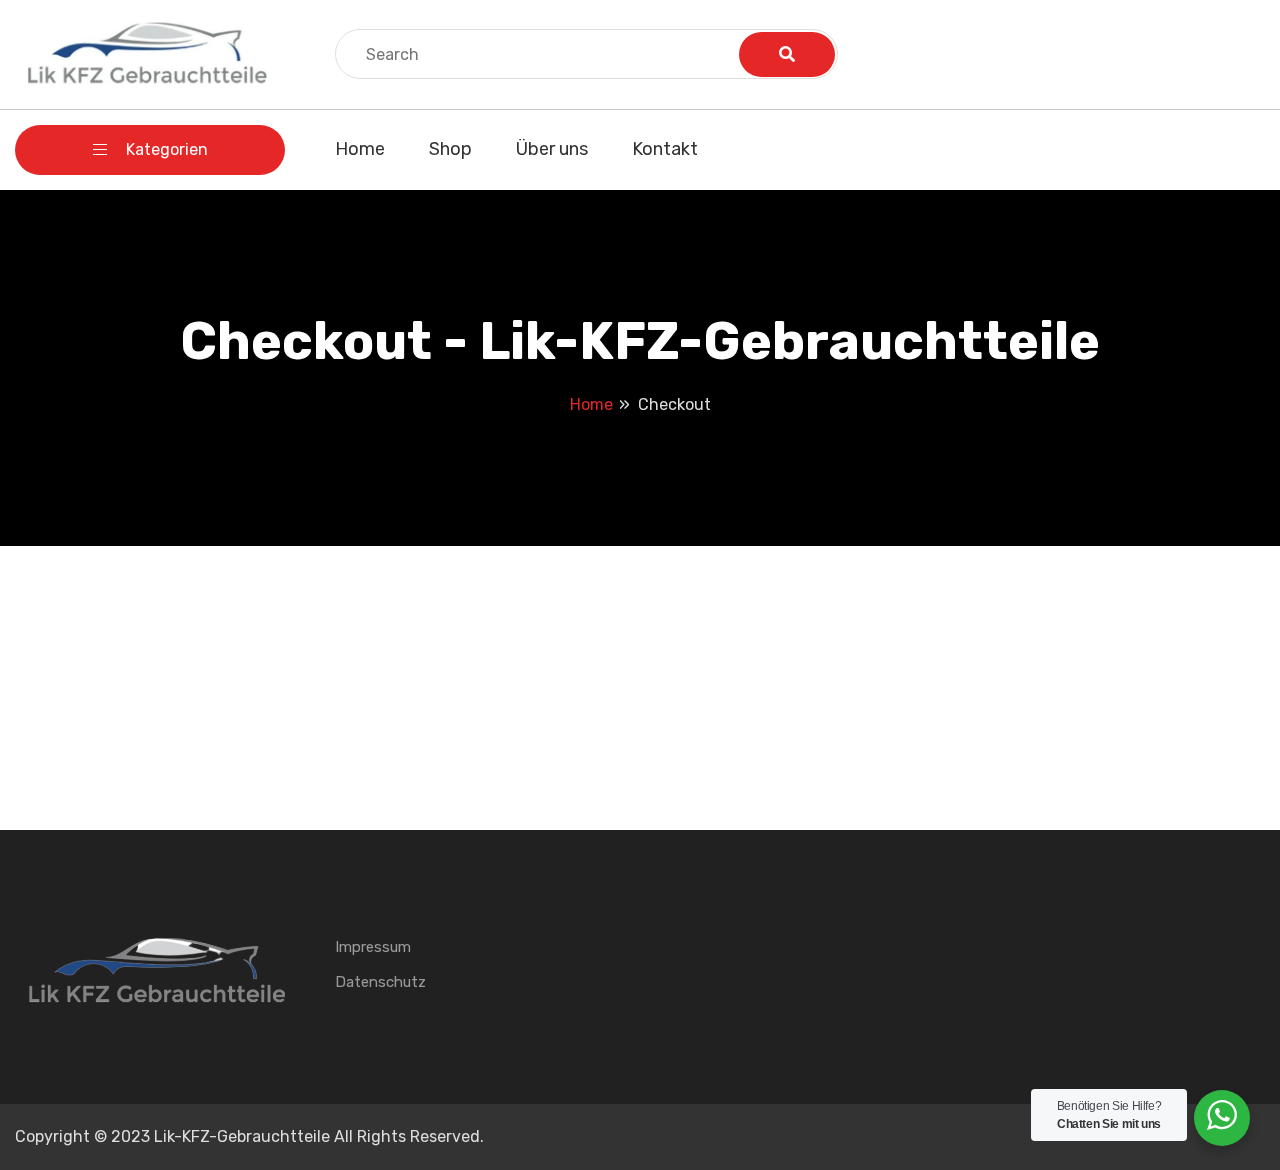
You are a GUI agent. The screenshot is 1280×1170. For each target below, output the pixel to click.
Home (360, 149)
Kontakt (665, 149)
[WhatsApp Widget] (1222, 1115)
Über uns (552, 149)
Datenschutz (380, 982)
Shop (450, 149)
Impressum (373, 947)
